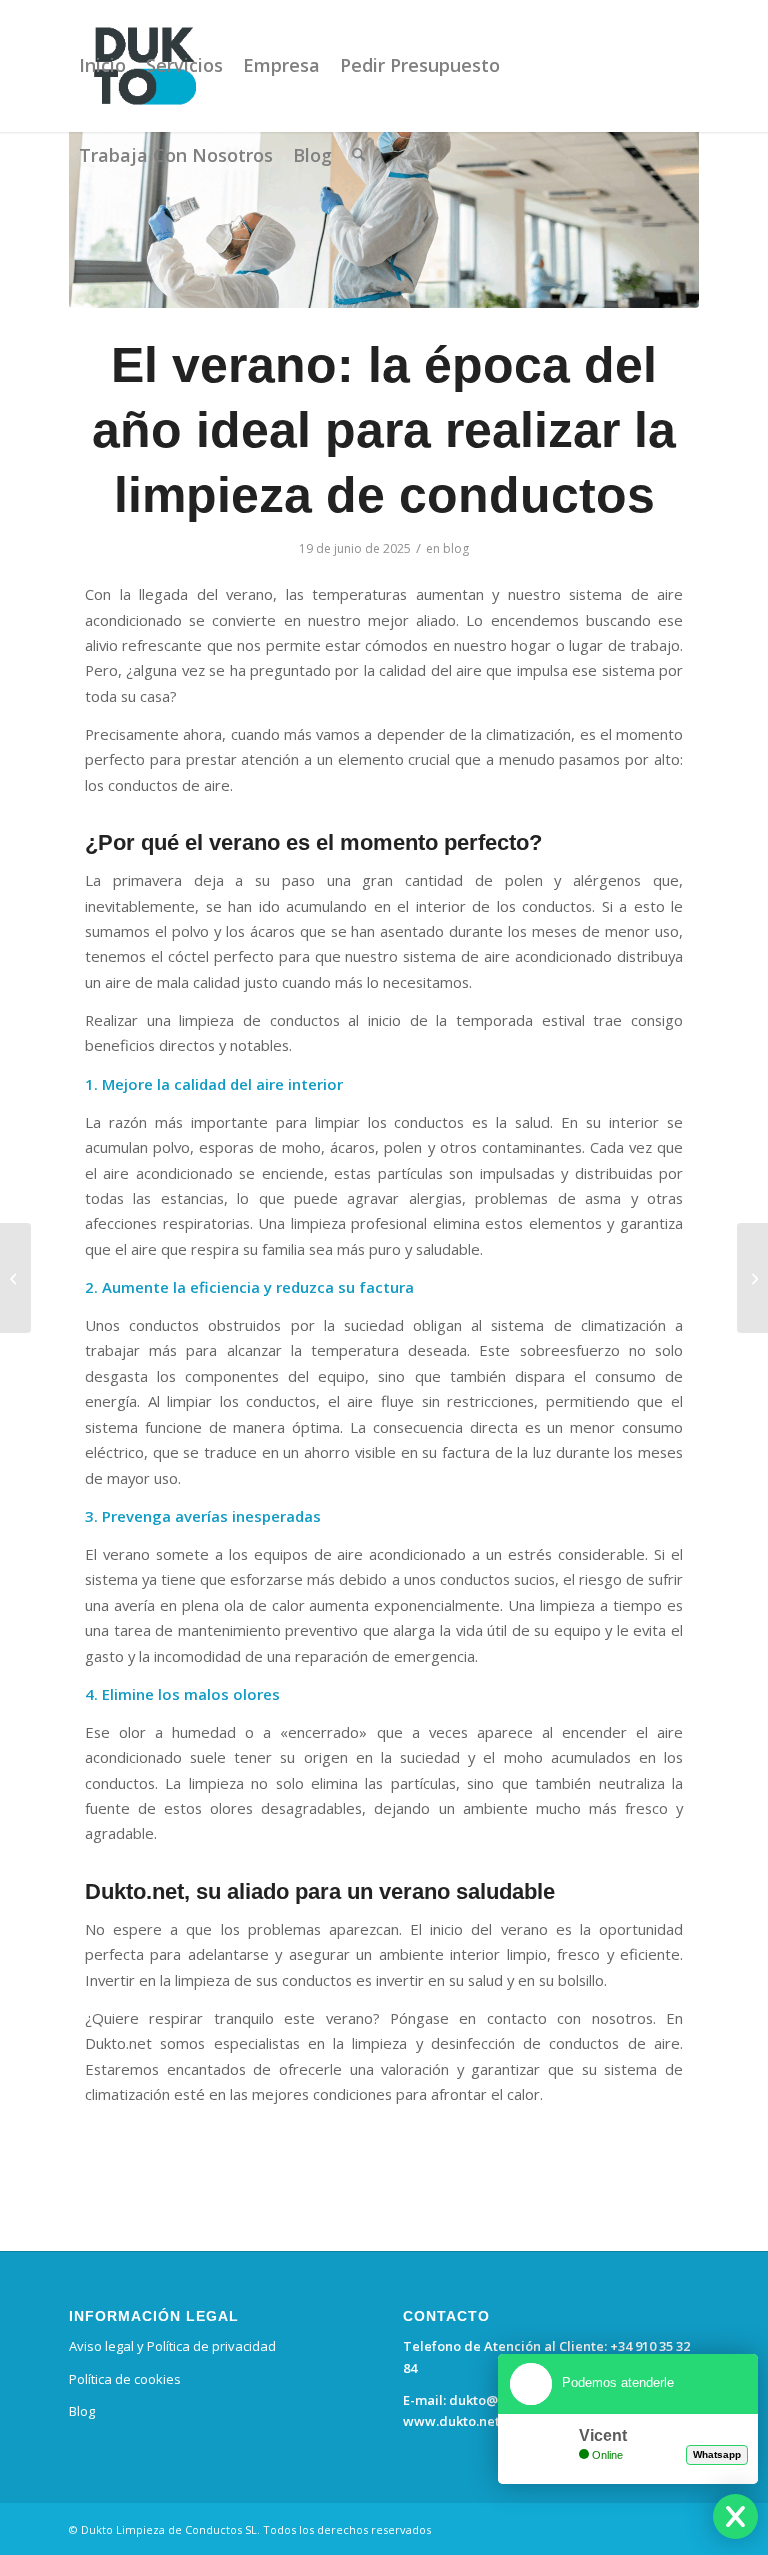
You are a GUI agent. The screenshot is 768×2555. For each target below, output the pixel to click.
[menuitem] (102, 65)
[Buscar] (358, 155)
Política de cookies (125, 2379)
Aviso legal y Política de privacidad (172, 2346)
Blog (82, 2411)
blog (456, 548)
